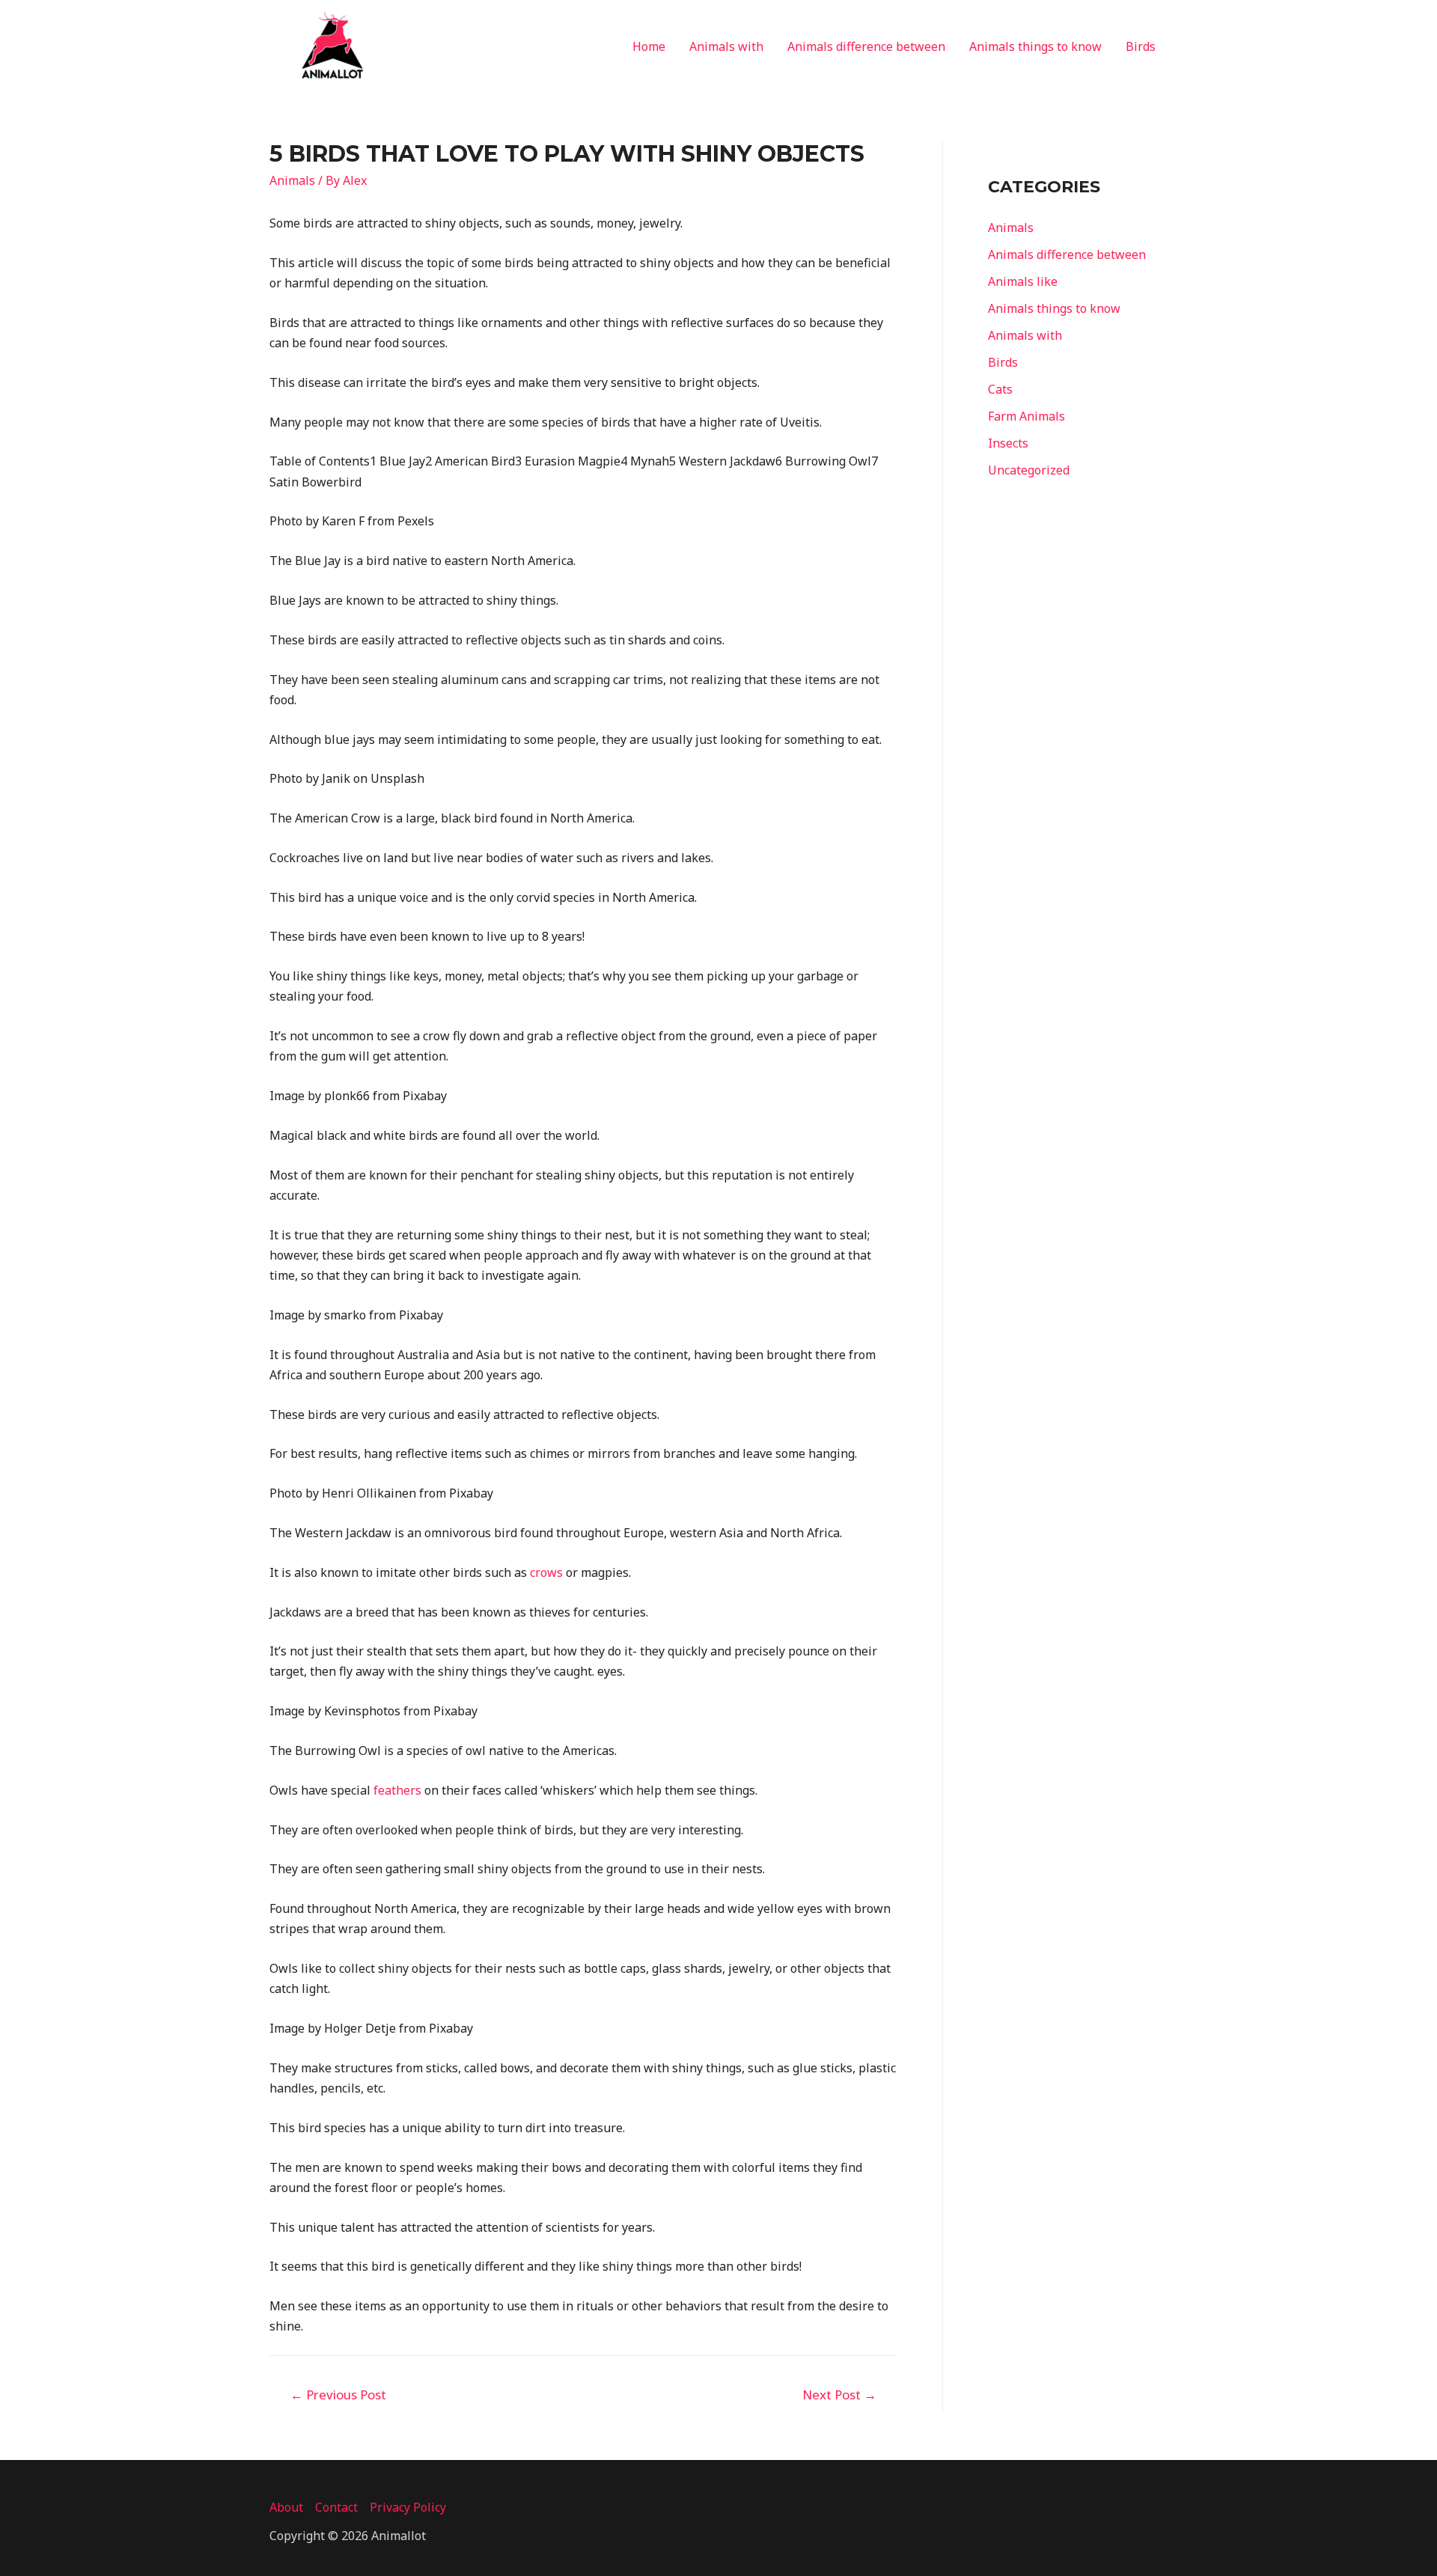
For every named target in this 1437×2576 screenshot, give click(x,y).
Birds (1141, 46)
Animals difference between (866, 46)
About (286, 2507)
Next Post (839, 2395)
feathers (397, 1790)
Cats (1000, 389)
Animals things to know (1035, 46)
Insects (1008, 443)
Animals (292, 180)
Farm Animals (1026, 416)
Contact (336, 2507)
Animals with (726, 46)
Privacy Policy (408, 2507)
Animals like (1023, 281)
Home (649, 46)
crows (546, 1572)
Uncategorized (1029, 470)
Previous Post (338, 2395)
